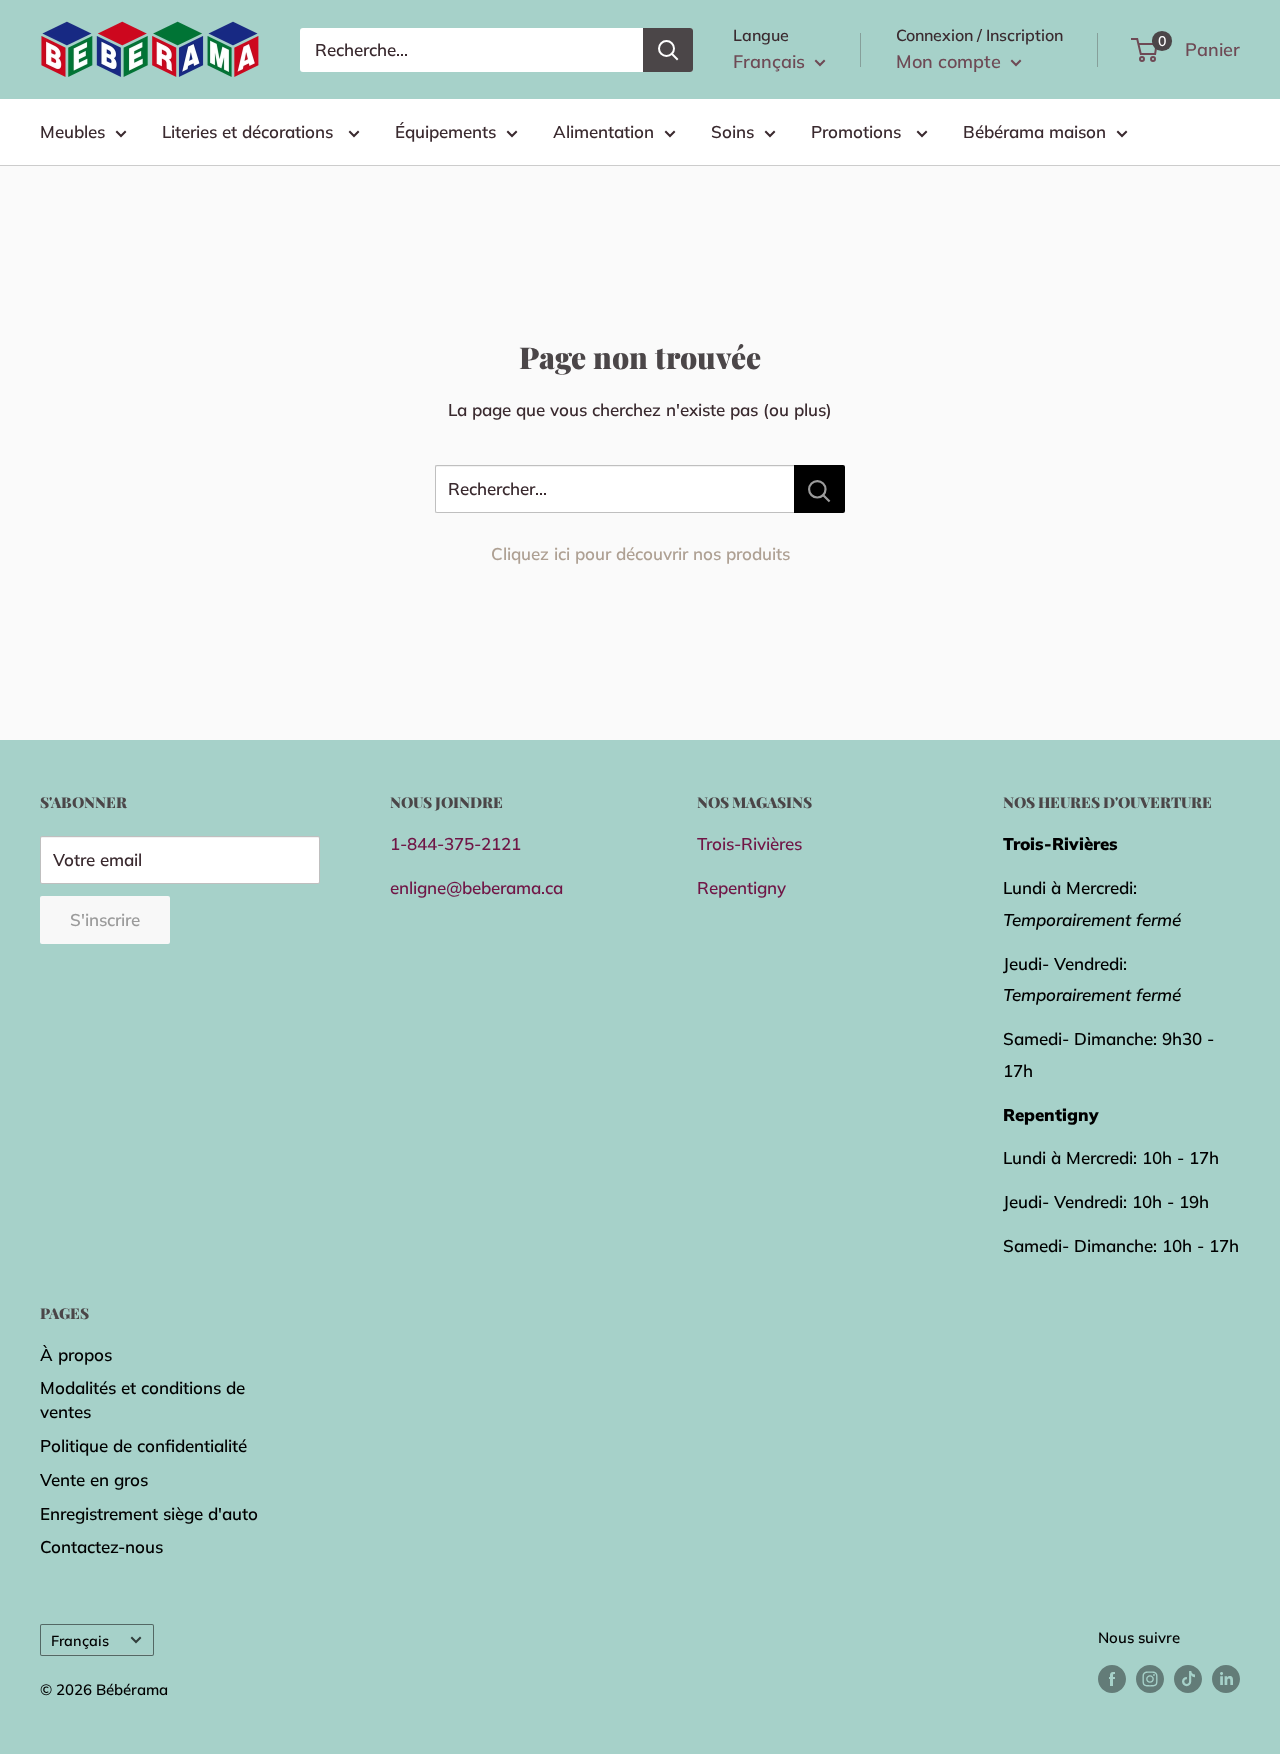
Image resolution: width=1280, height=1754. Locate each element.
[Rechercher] (668, 50)
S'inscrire (105, 919)
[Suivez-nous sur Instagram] (1150, 1678)
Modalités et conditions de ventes (142, 1399)
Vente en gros (94, 1479)
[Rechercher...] (819, 489)
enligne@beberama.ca (476, 887)
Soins (732, 131)
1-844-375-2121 (455, 843)
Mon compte (951, 61)
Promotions (858, 131)
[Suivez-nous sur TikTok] (1188, 1678)
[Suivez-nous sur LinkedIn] (1226, 1678)
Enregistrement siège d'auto (149, 1513)
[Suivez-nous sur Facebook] (1112, 1678)
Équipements (445, 131)
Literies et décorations (250, 131)
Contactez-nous (101, 1546)
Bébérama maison (1034, 131)
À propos (76, 1354)
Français (80, 1640)
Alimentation (603, 131)
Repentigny (741, 887)
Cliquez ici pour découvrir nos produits (640, 553)
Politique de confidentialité (143, 1445)
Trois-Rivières (749, 843)
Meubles (72, 131)
